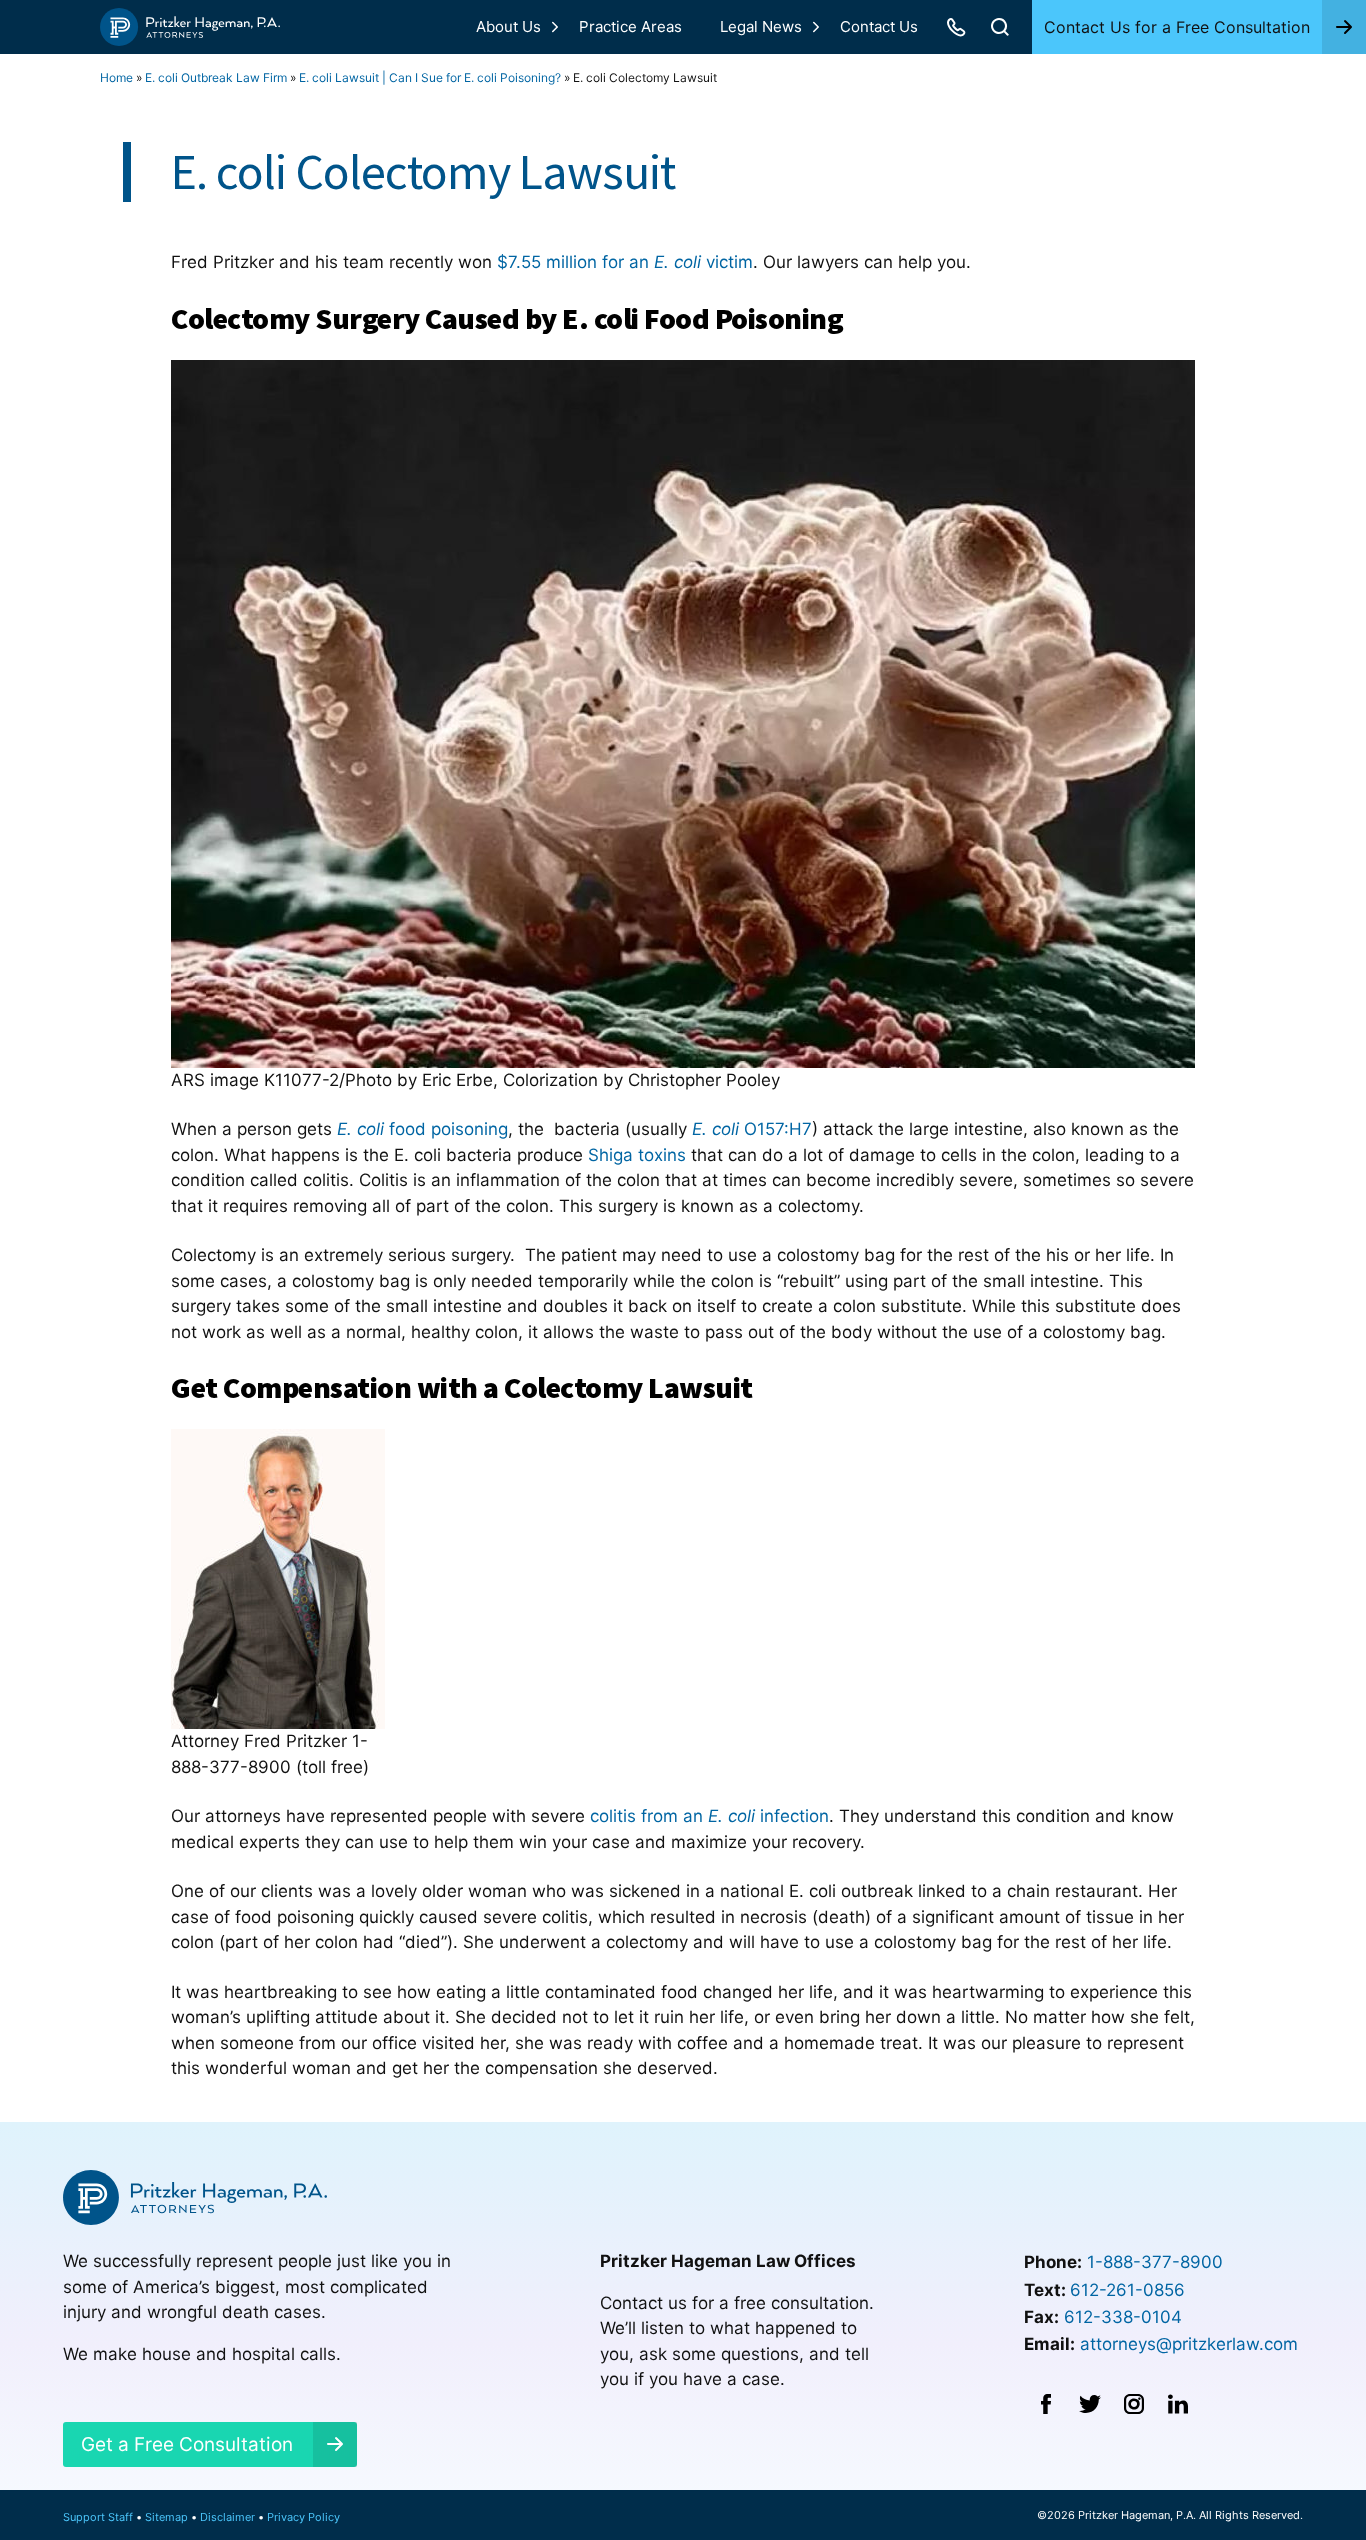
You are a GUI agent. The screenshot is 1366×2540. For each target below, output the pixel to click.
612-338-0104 (1123, 2317)
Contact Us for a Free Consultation (1177, 27)
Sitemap (166, 2517)
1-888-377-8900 (1155, 2262)
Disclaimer (227, 2517)
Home (116, 77)
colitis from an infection (709, 1816)
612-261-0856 (1127, 2290)
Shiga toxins (637, 1155)
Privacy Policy (303, 2517)
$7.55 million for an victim (625, 262)
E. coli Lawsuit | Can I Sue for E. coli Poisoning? (430, 77)
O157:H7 (752, 1129)
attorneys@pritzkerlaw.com (1189, 2344)
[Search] (1000, 27)
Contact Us (879, 26)
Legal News (761, 26)
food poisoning (422, 1129)
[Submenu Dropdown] (555, 27)
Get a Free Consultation (187, 2444)
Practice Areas (630, 26)
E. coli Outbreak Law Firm (216, 77)
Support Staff (98, 2517)
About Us (508, 26)
